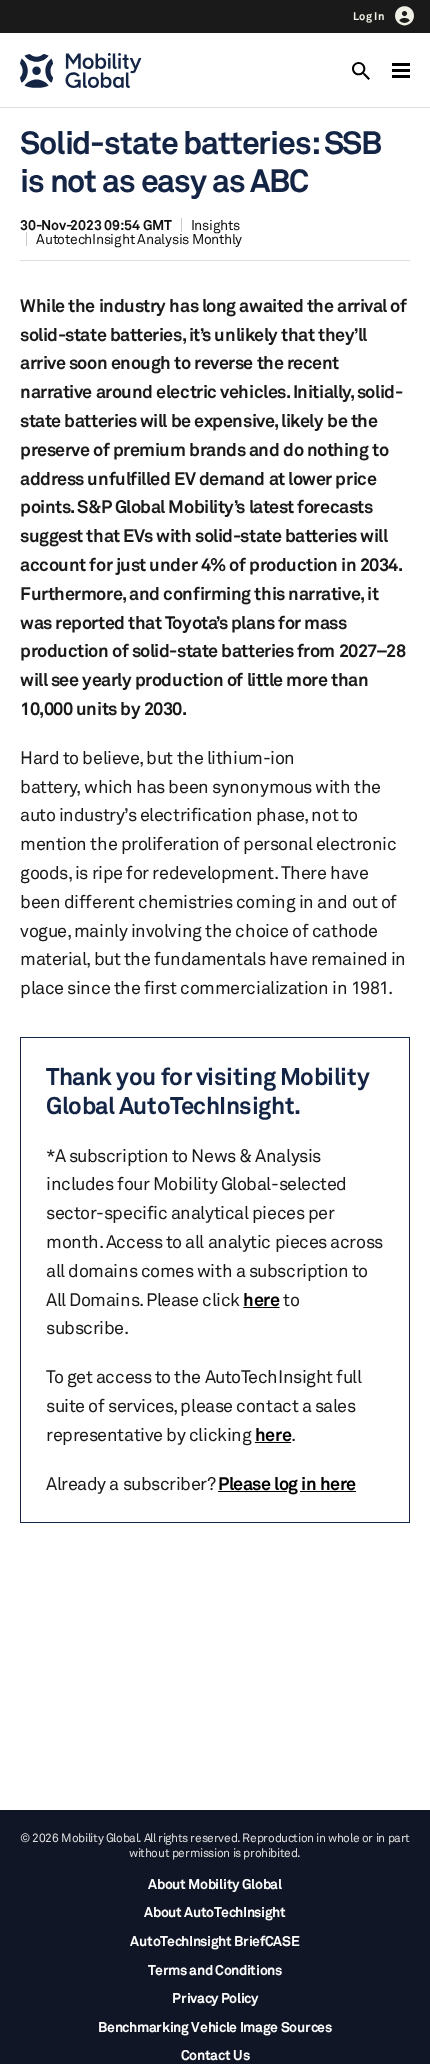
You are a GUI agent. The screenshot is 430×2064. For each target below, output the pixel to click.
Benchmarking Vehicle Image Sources (214, 2026)
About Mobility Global (214, 1883)
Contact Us (215, 2054)
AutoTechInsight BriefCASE (214, 1940)
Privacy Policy (215, 1997)
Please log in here (287, 1483)
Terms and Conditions (215, 1969)
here (261, 1299)
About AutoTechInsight (214, 1911)
